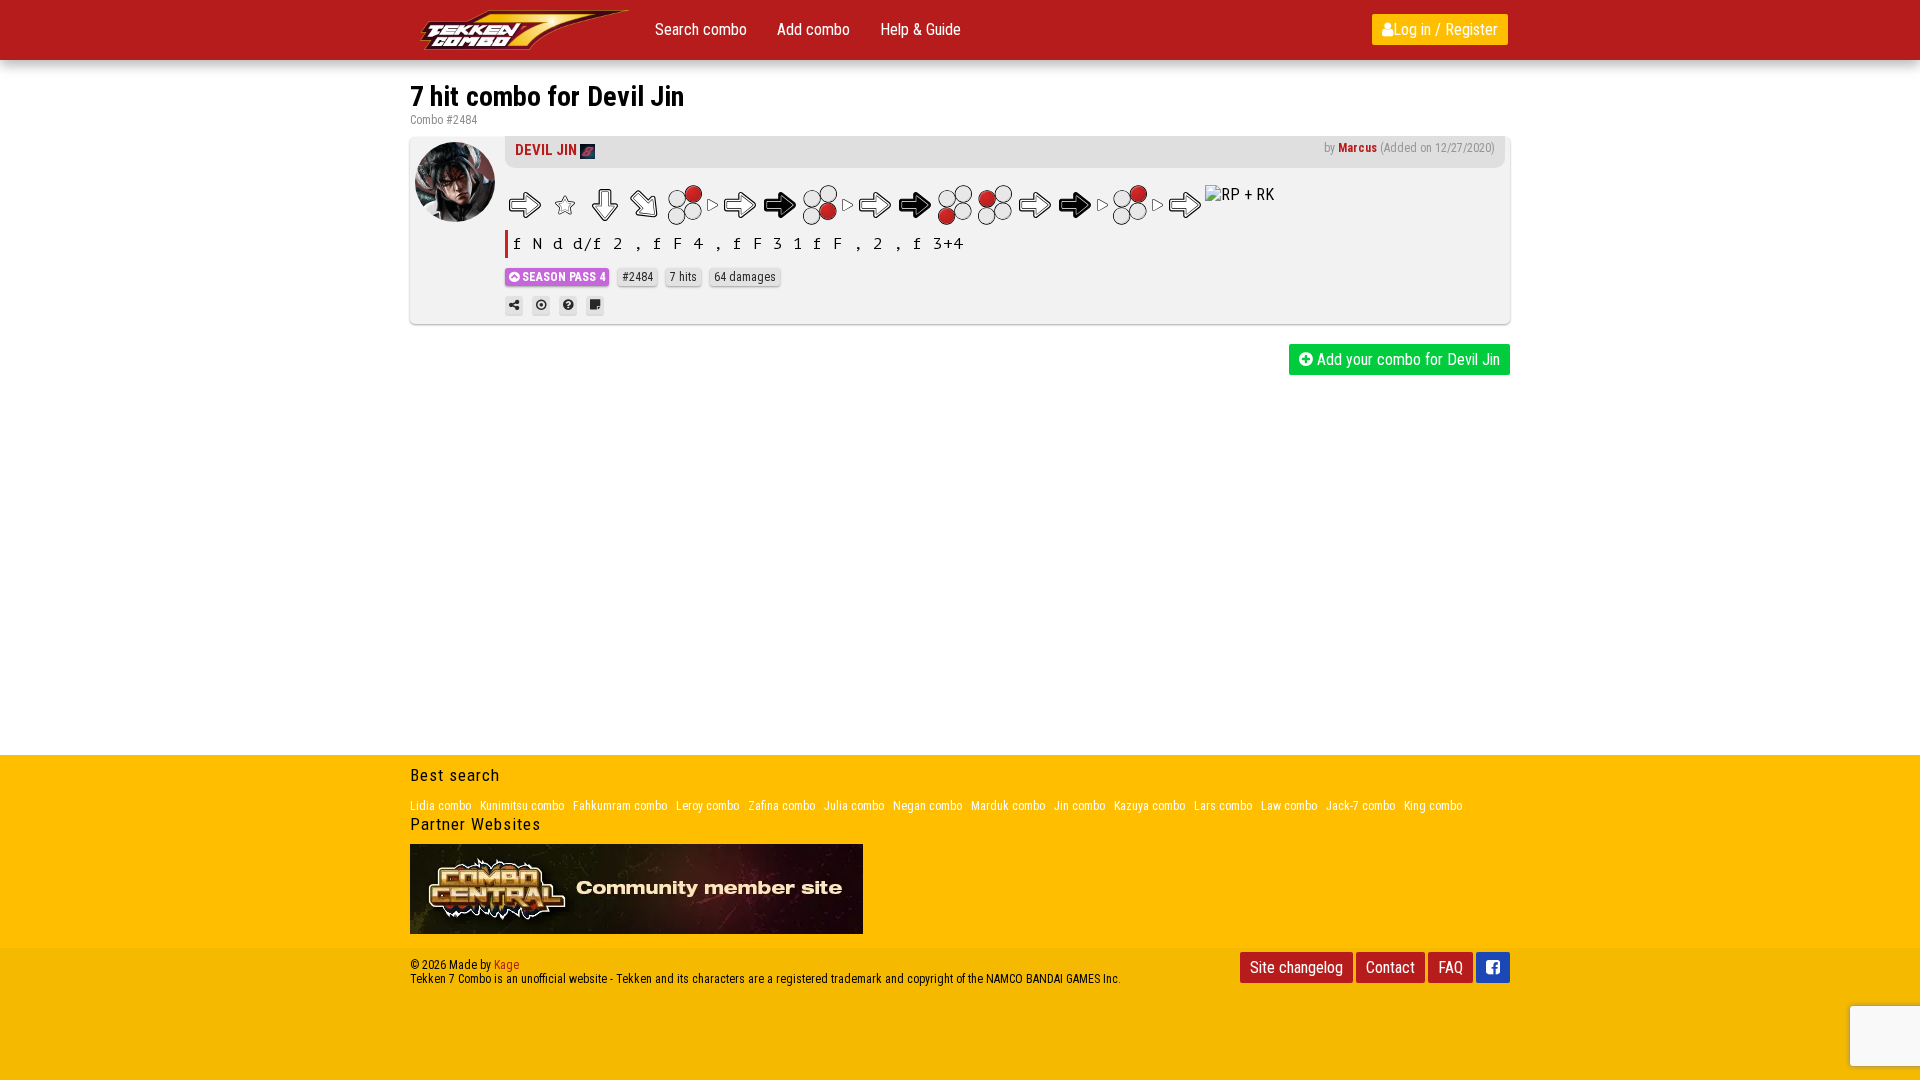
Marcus (1357, 148)
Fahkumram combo (620, 806)
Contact (1390, 967)
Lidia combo (440, 806)
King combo (1433, 806)
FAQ (1450, 967)
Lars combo (1223, 806)
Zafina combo (781, 806)
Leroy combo (707, 806)
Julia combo (854, 806)
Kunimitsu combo (522, 806)
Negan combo (927, 806)
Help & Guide (920, 29)
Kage (506, 965)
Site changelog (1296, 967)
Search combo (701, 29)
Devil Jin (546, 150)
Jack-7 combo (1360, 806)
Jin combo (1079, 806)
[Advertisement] (960, 525)
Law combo (1289, 806)
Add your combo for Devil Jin (1406, 359)
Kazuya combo (1149, 806)
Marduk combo (1008, 806)
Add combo (813, 29)
